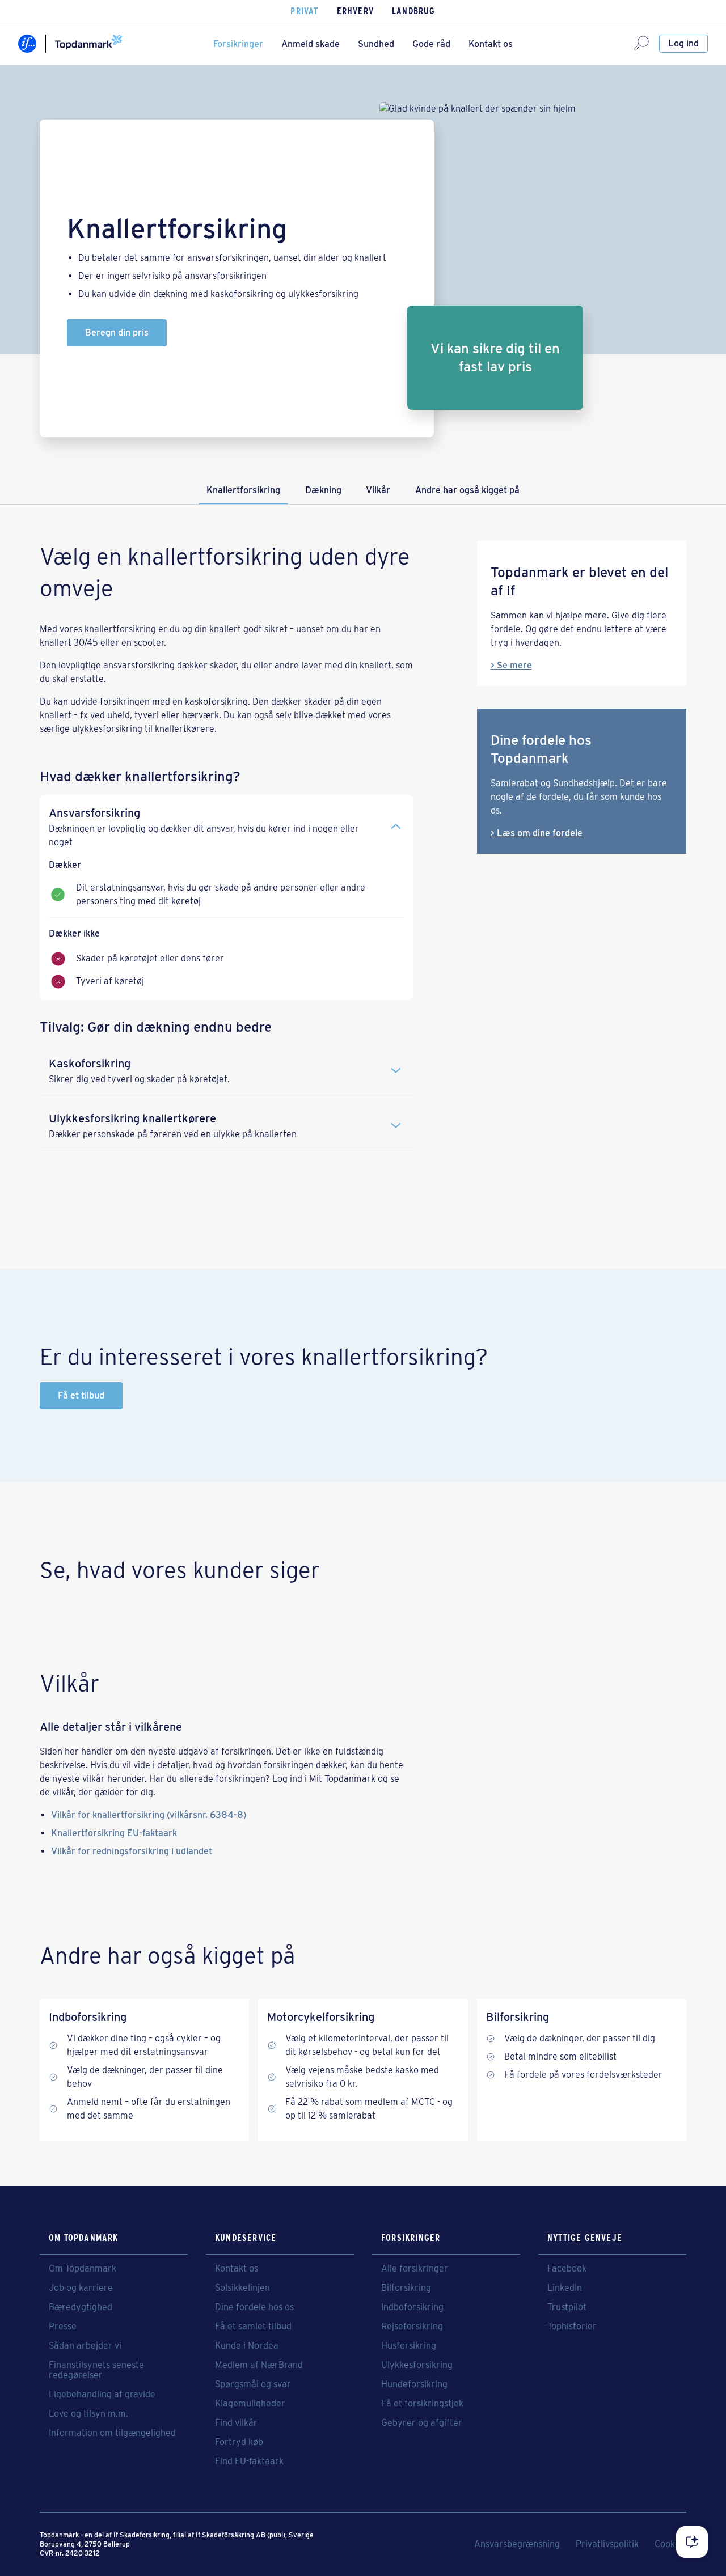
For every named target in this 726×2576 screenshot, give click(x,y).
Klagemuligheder (250, 2404)
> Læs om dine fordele (537, 833)
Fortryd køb (239, 2442)
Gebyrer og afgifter (422, 2423)
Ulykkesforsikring (417, 2365)
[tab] (226, 822)
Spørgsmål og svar (253, 2384)
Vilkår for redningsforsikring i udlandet (132, 1851)
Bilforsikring (406, 2288)
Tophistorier (572, 2327)
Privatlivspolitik (607, 2544)
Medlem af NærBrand (259, 2365)
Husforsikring (409, 2346)
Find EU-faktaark (249, 2461)
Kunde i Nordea (247, 2346)
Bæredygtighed (81, 2307)
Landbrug (414, 11)
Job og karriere (81, 2288)
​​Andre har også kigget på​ (467, 490)
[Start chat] (692, 2542)
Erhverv (355, 11)
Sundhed (376, 44)
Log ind (683, 43)
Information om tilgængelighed (112, 2433)
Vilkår (378, 490)
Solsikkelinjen (242, 2288)
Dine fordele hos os (254, 2307)
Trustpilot (567, 2307)
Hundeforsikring (414, 2384)
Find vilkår (236, 2423)
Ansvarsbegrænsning (517, 2544)
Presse (63, 2327)
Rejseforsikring (412, 2327)
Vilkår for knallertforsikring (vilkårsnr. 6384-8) (149, 1815)
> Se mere (511, 665)
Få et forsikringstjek (422, 2404)
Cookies (670, 2544)
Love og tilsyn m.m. (88, 2414)
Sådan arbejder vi (85, 2346)
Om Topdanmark (83, 2269)
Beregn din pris (117, 332)
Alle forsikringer (415, 2269)
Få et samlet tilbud (253, 2327)
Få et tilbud (81, 1395)
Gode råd (431, 44)
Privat (304, 11)
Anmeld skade (311, 44)
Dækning (323, 490)
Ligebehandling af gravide (102, 2395)
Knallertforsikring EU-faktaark (114, 1833)
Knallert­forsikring (243, 490)
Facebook (567, 2269)
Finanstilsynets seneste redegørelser (96, 2370)
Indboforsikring (412, 2307)
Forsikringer (238, 44)
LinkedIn (565, 2288)
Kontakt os (491, 44)
